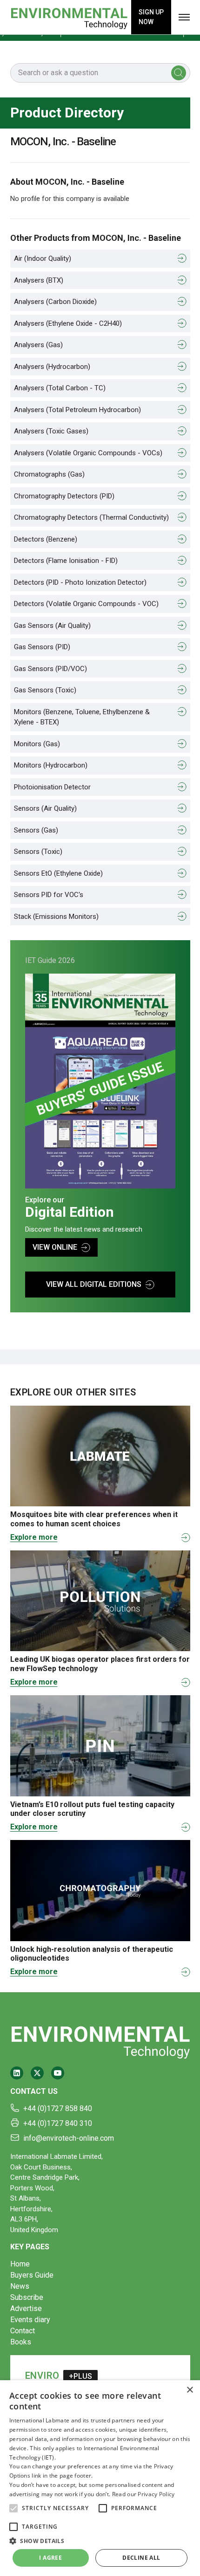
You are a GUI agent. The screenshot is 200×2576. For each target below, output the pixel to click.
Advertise (26, 2308)
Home (20, 2264)
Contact (23, 2331)
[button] (13, 2508)
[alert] (100, 2478)
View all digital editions (94, 1284)
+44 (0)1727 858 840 (58, 2108)
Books (21, 2342)
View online (55, 1247)
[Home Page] (69, 17)
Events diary (30, 2320)
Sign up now (151, 17)
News (20, 2286)
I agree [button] (50, 2558)
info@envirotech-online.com (69, 2138)
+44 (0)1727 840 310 (58, 2123)
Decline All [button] (141, 2558)
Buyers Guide (32, 2275)
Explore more (34, 1537)
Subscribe (27, 2297)
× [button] (190, 2390)
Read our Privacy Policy (143, 2494)
